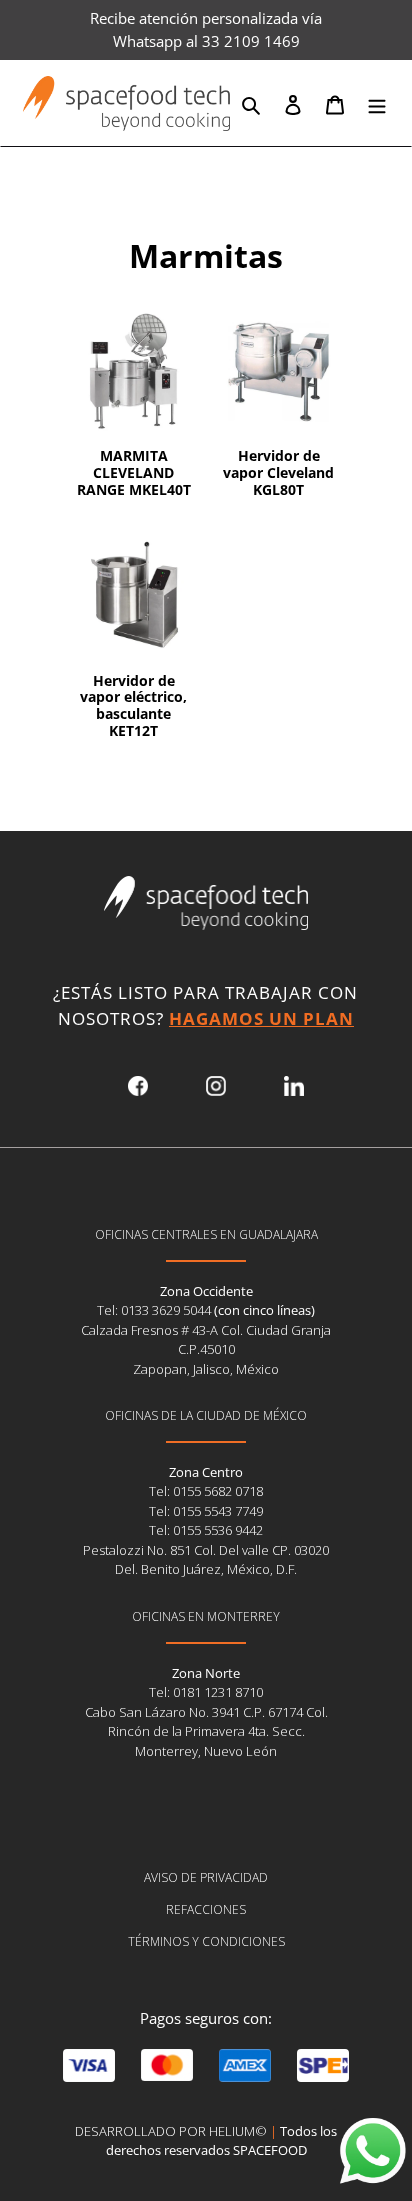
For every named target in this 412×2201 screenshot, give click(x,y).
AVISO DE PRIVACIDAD (206, 1877)
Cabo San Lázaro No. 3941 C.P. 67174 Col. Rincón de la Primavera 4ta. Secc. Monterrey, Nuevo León (206, 1731)
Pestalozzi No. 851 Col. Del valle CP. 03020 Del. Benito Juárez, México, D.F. (206, 1560)
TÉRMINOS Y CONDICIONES (206, 1941)
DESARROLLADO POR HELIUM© (171, 2131)
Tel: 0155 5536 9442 (206, 1530)
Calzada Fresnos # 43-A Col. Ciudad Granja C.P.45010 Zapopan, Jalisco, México (206, 1349)
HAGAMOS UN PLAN (261, 1018)
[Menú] (377, 103)
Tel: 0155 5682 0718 (206, 1491)
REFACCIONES (206, 1909)
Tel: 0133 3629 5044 (155, 1310)
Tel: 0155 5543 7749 (206, 1511)
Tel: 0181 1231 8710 (206, 1692)
